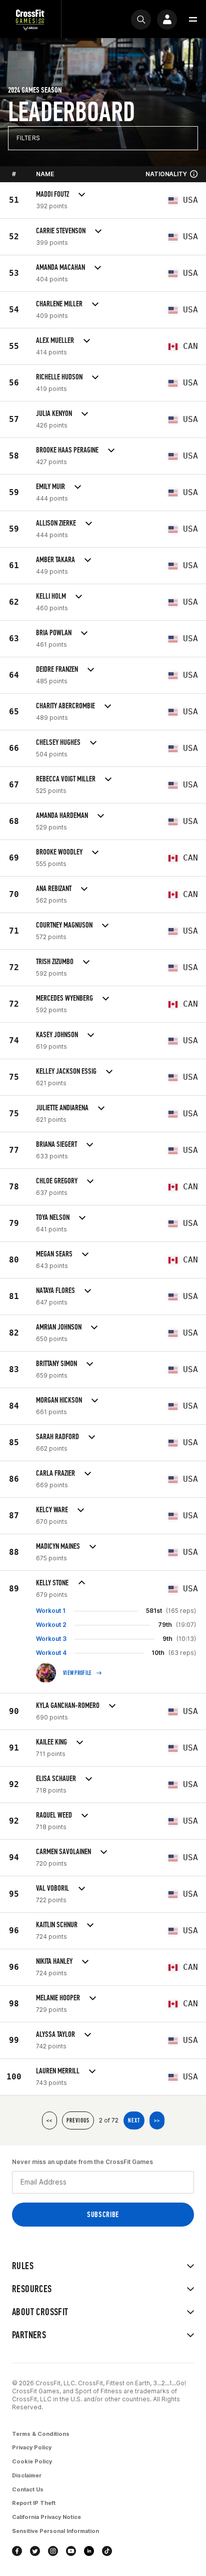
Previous (78, 2120)
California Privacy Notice (46, 2517)
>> (157, 2120)
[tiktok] (107, 2551)
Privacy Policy (32, 2447)
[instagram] (53, 2551)
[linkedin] (89, 2551)
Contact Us (28, 2489)
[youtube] (71, 2551)
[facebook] (17, 2551)
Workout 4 (51, 1653)
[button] (193, 20)
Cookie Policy (32, 2461)
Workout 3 (51, 1639)
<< (49, 2120)
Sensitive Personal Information (55, 2531)
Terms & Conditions (41, 2434)
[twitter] (35, 2551)
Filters (28, 138)
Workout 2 (51, 1625)
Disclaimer (27, 2475)
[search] (141, 20)
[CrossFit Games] (30, 19)
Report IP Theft (34, 2503)
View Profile (77, 1673)
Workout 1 (51, 1611)
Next (134, 2120)
